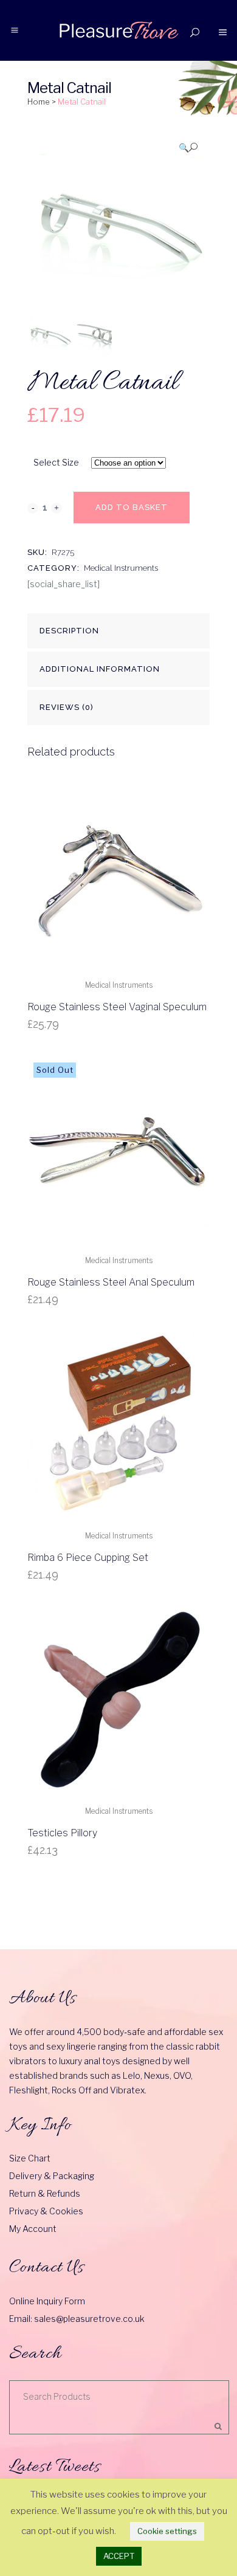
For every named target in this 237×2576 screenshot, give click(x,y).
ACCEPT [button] (119, 2556)
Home (39, 102)
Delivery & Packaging (52, 2176)
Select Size (56, 462)
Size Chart (30, 2158)
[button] (188, 147)
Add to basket (132, 507)
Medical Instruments (121, 568)
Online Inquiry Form (47, 2301)
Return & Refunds (45, 2193)
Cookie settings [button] (167, 2531)
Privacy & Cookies (46, 2211)
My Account (33, 2229)
